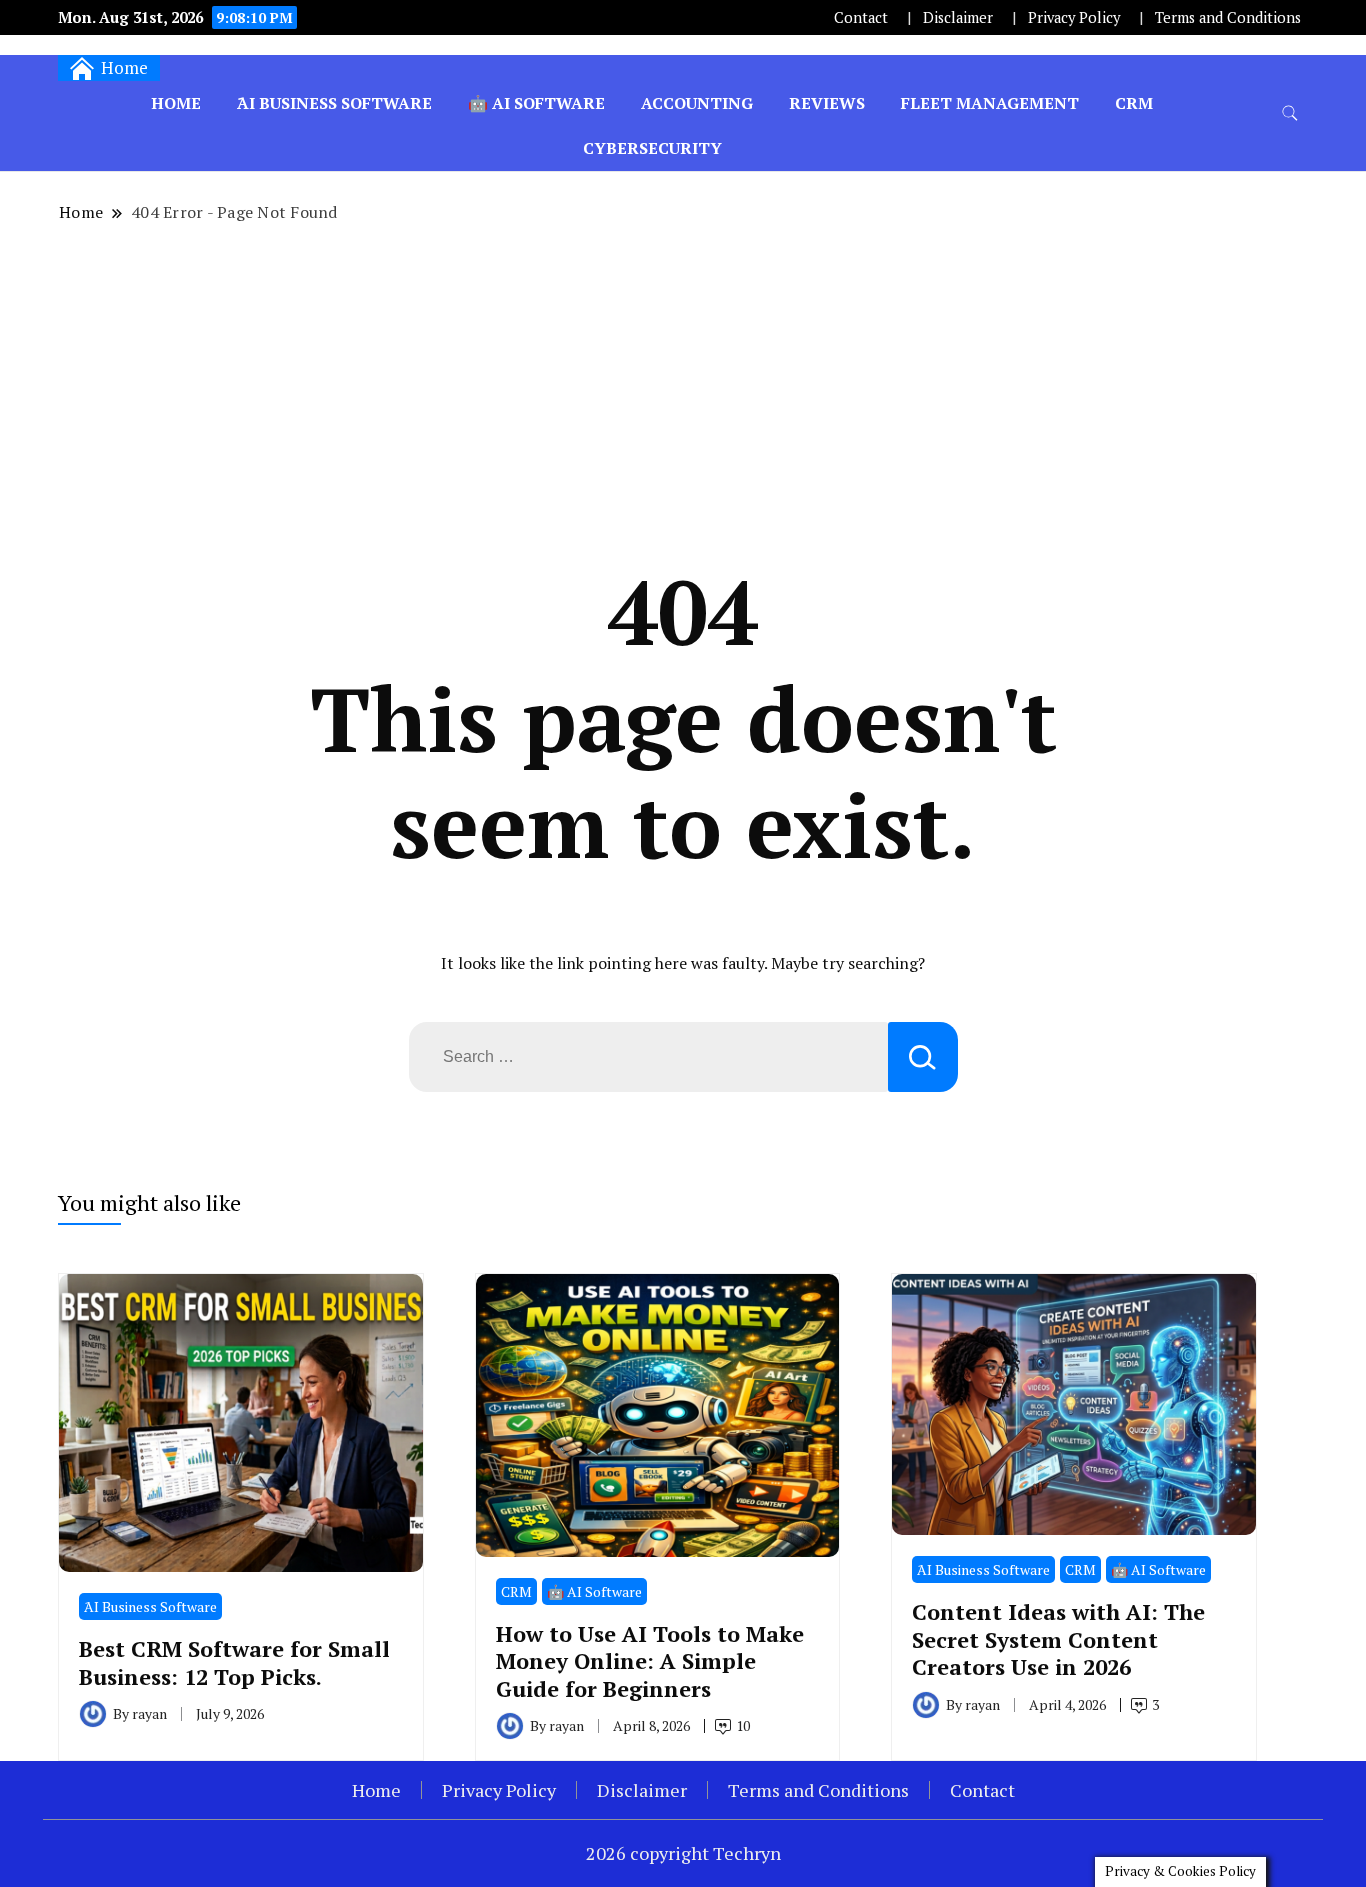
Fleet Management (990, 103)
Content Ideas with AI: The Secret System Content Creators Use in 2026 (1058, 1639)
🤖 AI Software (536, 103)
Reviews (827, 103)
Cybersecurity (652, 148)
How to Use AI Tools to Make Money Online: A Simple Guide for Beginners (650, 1661)
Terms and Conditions (1228, 17)
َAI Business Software (334, 103)
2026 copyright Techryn (683, 1853)
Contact (861, 17)
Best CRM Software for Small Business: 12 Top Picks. (234, 1662)
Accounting (697, 103)
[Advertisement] (683, 391)
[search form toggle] (1290, 113)
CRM (1134, 103)
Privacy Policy (1074, 17)
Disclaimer (958, 17)
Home (176, 103)
